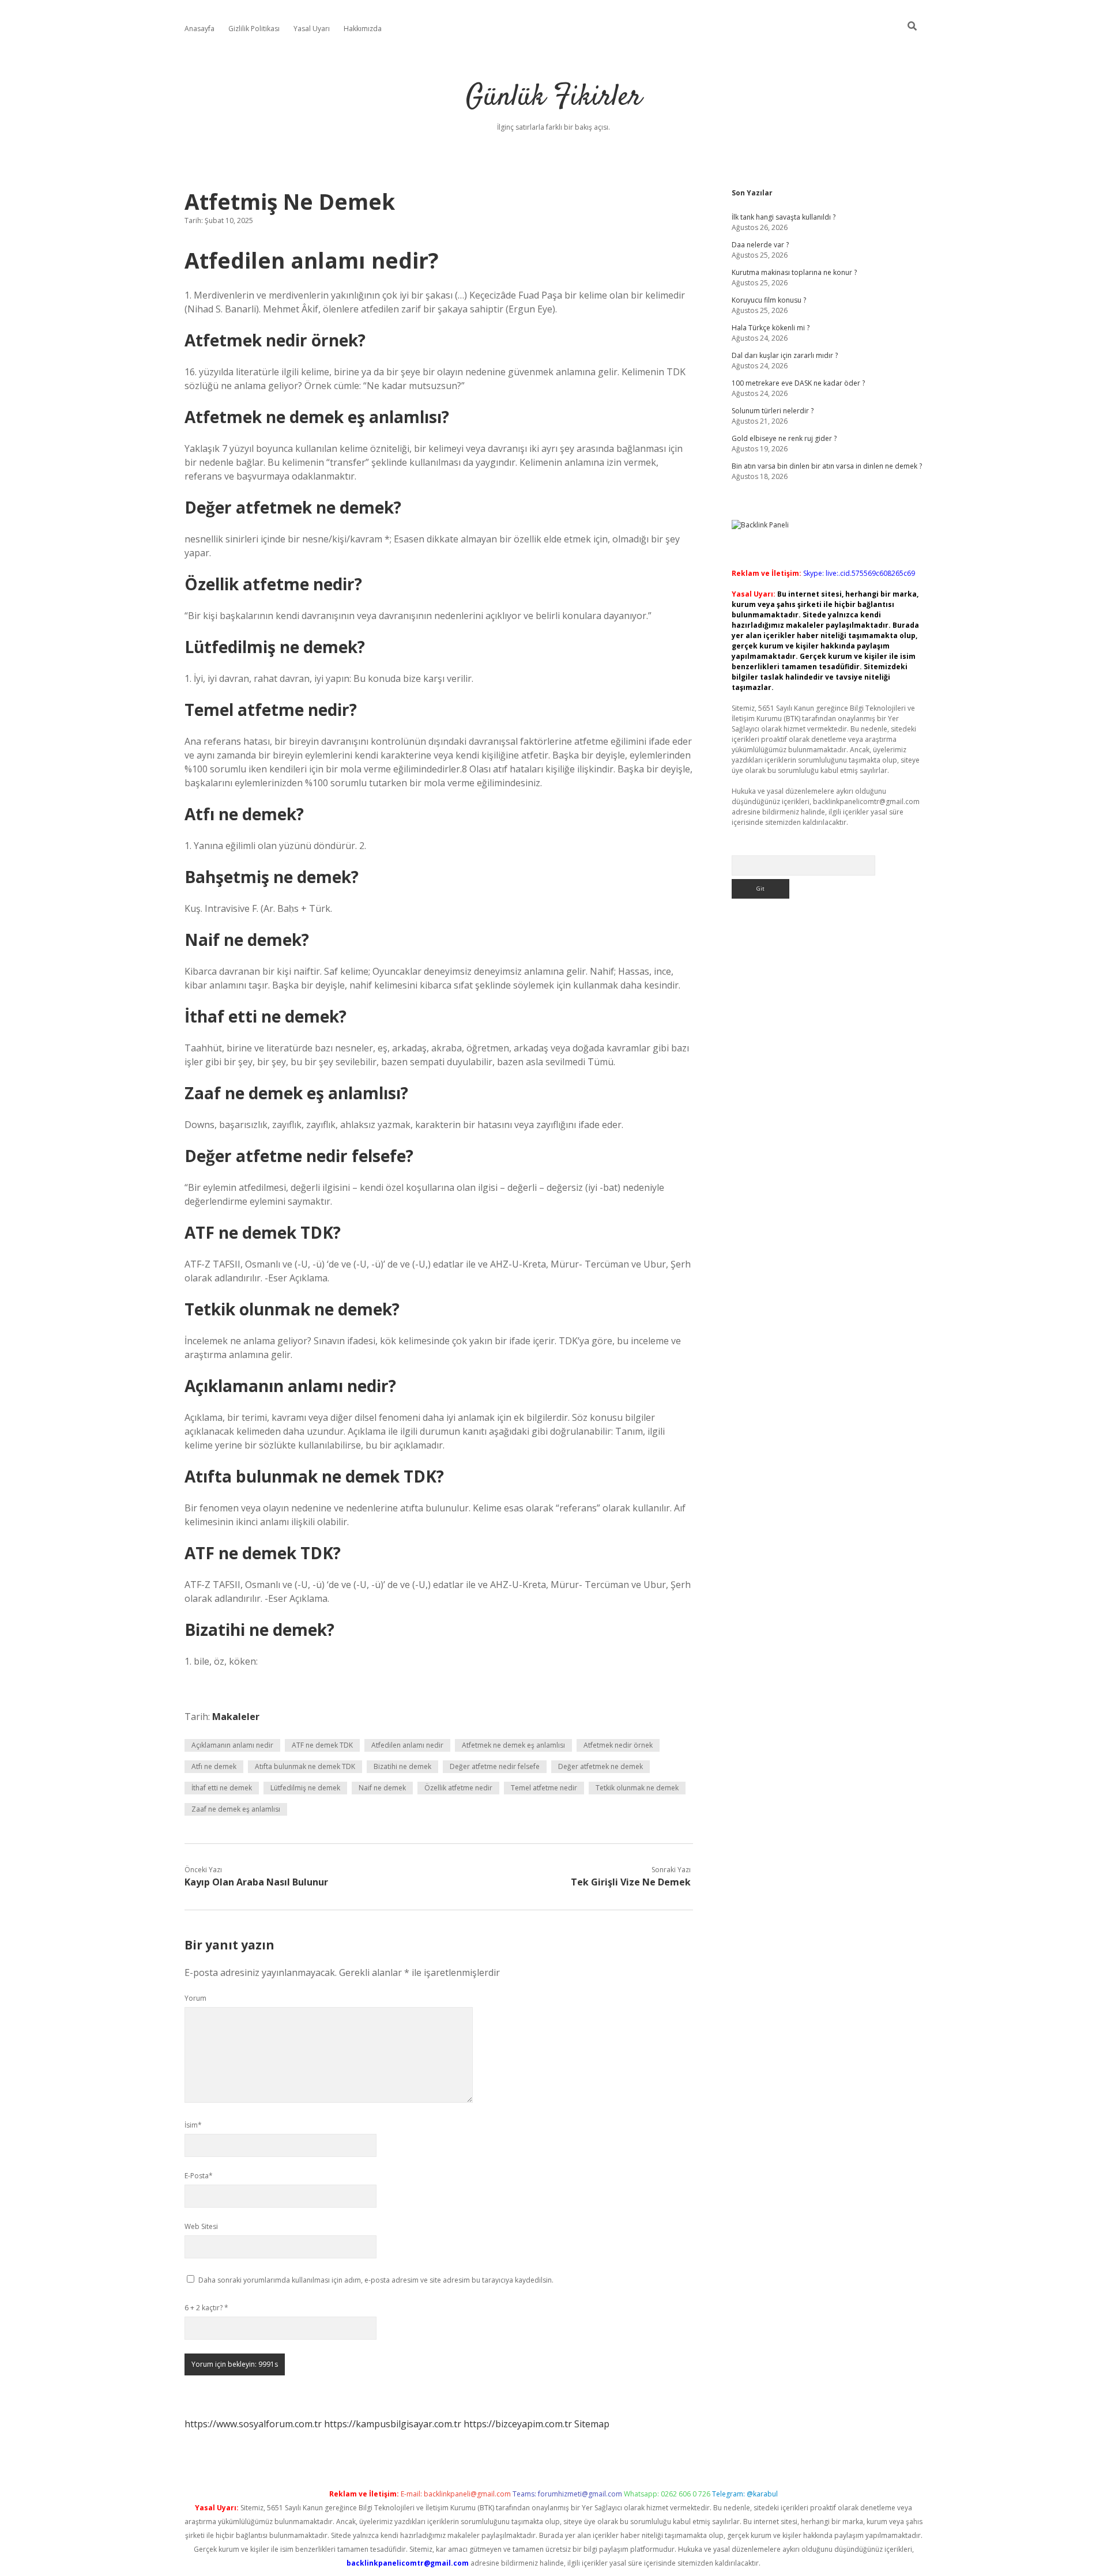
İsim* (193, 2125)
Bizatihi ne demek (402, 1766)
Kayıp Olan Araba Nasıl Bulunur (256, 1882)
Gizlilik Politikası (254, 29)
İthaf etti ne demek (222, 1788)
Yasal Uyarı (312, 29)
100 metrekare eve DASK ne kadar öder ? (798, 383)
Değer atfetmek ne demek (600, 1766)
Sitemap (592, 2424)
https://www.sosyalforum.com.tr (253, 2424)
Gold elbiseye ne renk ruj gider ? (784, 438)
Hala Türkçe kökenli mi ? (771, 328)
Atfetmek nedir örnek (618, 1745)
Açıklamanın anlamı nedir (232, 1745)
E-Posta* (199, 2176)
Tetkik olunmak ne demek (637, 1788)
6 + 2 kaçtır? (206, 2308)
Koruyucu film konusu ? (769, 300)
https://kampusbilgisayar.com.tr (393, 2424)
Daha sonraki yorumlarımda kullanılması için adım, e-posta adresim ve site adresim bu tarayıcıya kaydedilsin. (376, 2280)
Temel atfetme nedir (544, 1788)
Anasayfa (199, 29)
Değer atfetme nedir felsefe (495, 1766)
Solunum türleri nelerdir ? (773, 411)
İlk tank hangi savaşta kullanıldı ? (784, 217)
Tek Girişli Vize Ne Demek (631, 1882)
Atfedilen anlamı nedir (407, 1745)
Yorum (195, 1998)
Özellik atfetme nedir (458, 1788)
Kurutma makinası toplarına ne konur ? (794, 272)
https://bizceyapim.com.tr (518, 2424)
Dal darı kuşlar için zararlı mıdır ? (785, 355)
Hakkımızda (363, 29)
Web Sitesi (201, 2226)
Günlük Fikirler (554, 98)
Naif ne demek (382, 1788)
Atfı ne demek (214, 1766)
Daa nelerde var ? (760, 245)
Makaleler (236, 1717)
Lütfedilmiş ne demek (305, 1788)
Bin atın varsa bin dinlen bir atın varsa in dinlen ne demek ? (827, 466)
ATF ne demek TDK (322, 1745)
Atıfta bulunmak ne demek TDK (305, 1766)
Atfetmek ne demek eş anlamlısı (513, 1745)
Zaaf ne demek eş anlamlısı (236, 1809)
